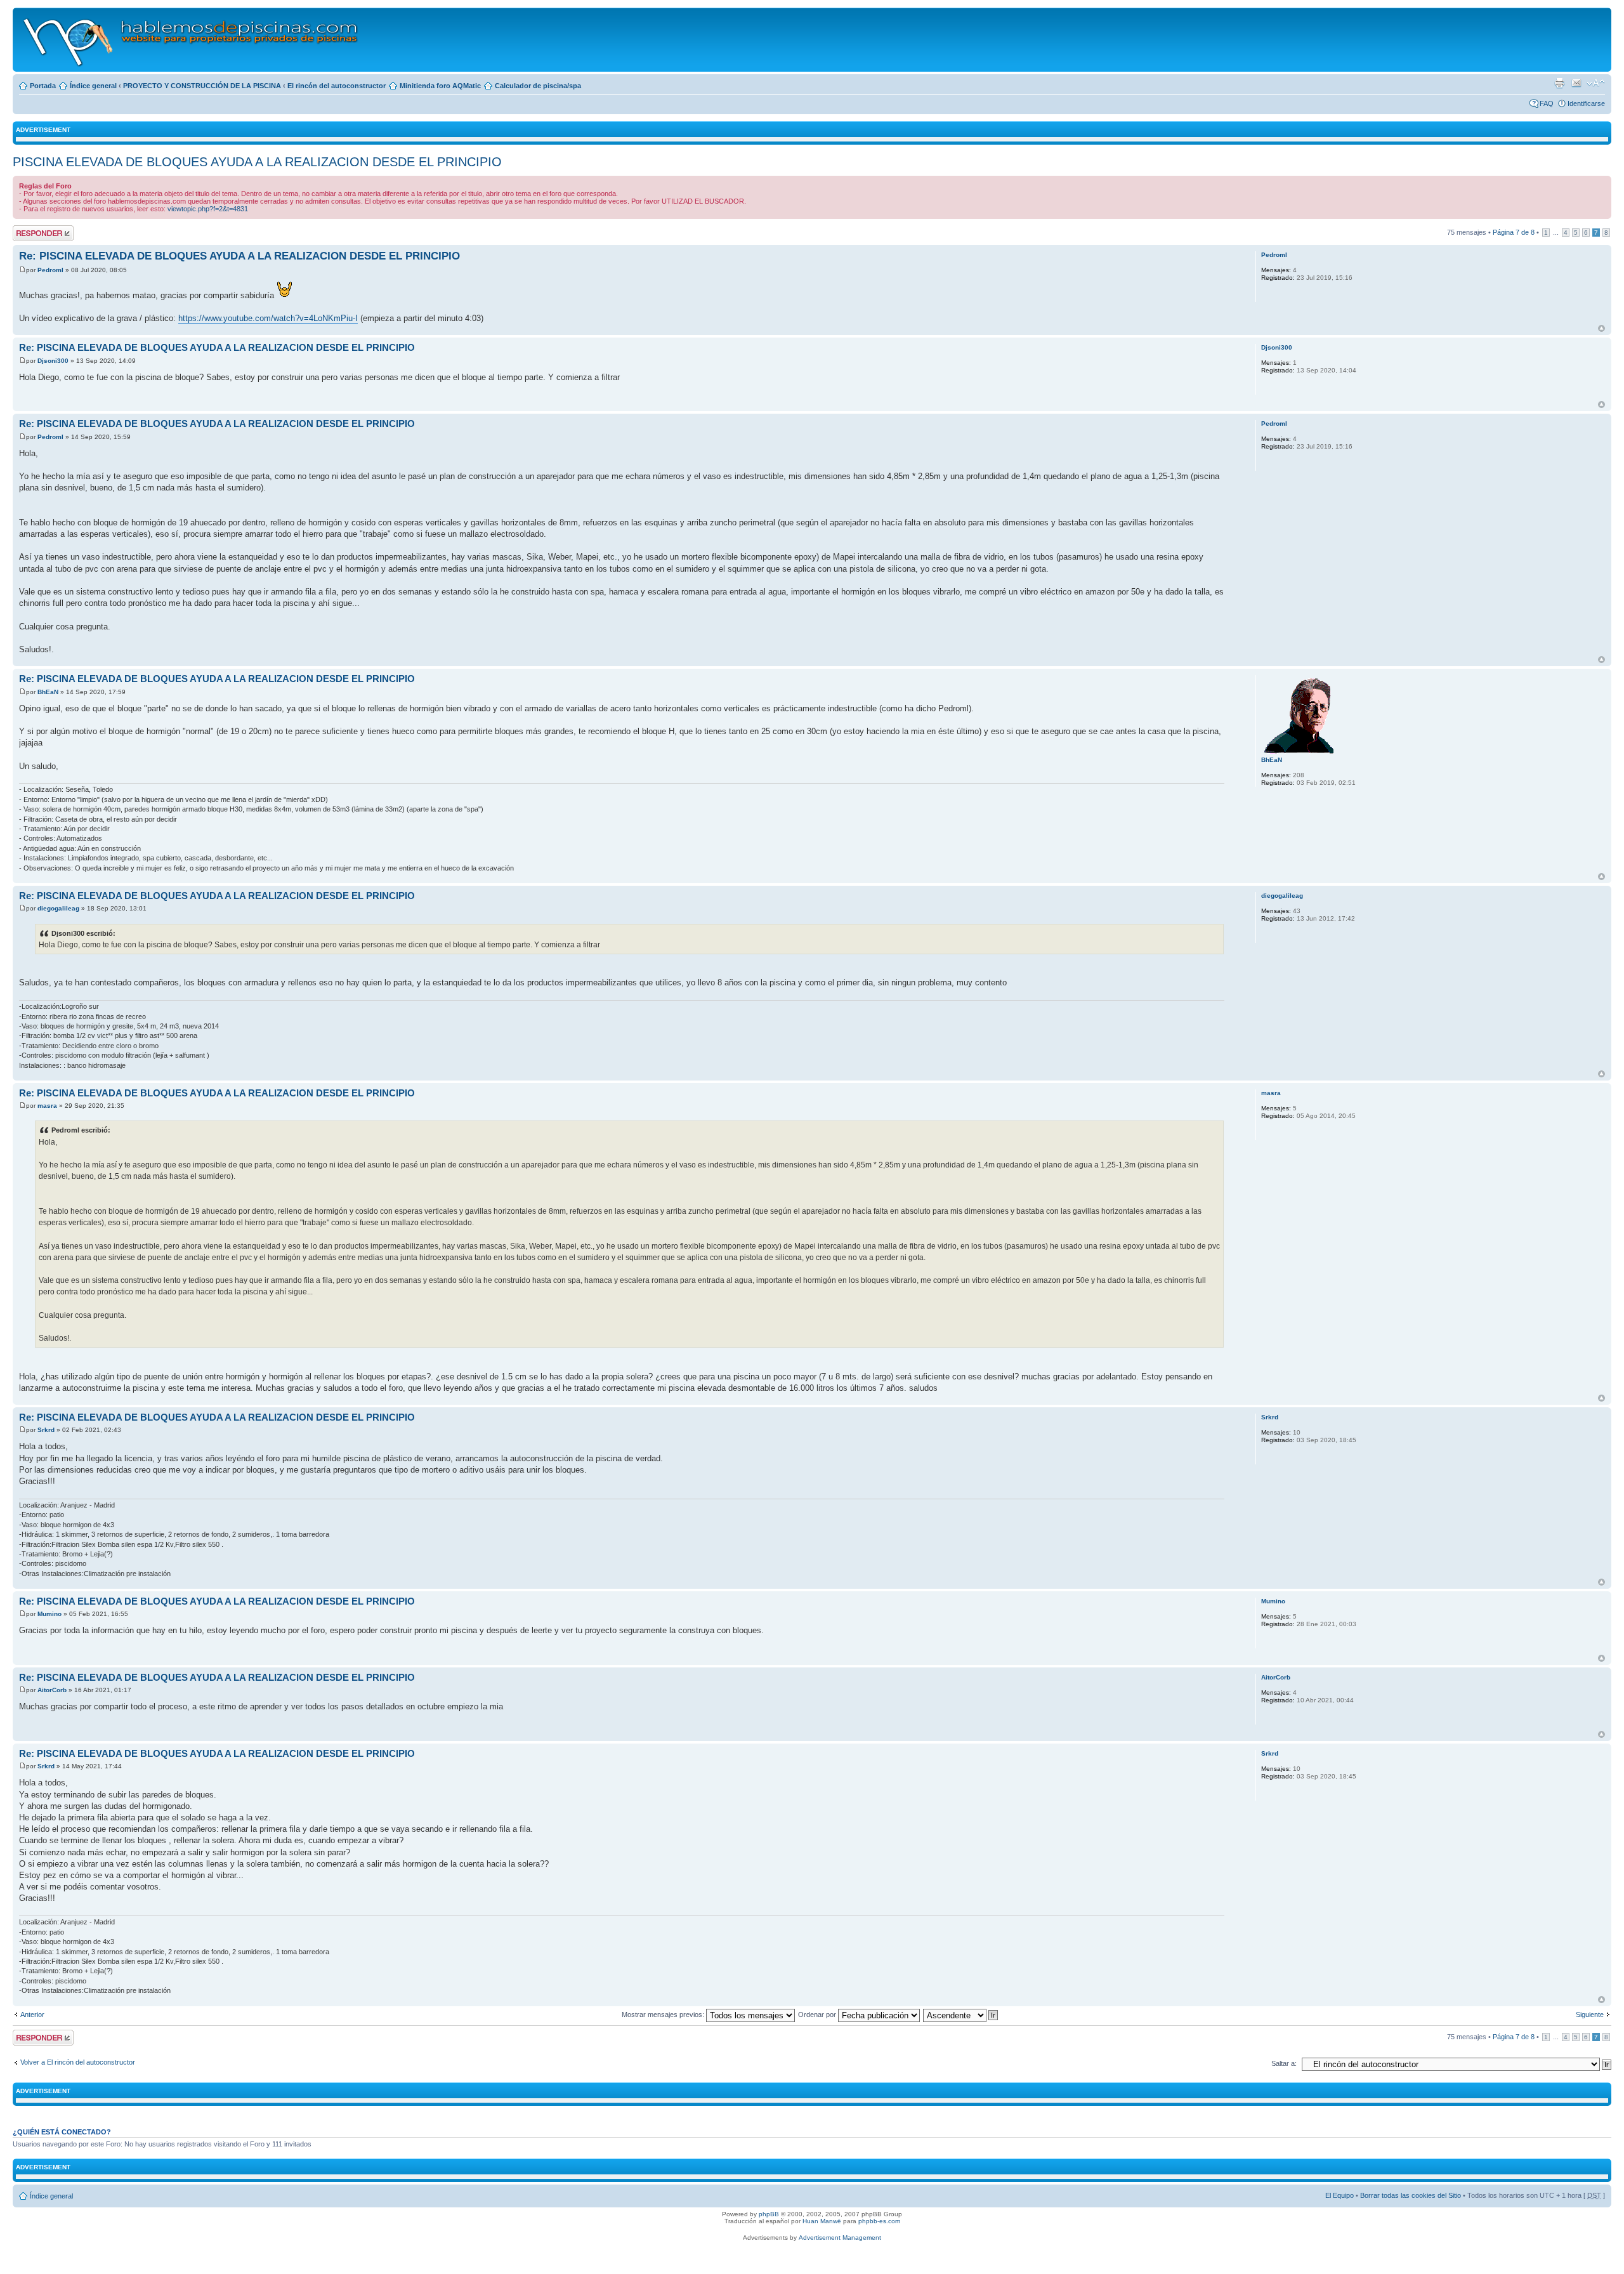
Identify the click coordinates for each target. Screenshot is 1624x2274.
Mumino (49, 1614)
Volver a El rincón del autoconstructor (78, 2062)
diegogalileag (58, 908)
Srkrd (46, 1430)
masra (47, 1106)
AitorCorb (52, 1690)
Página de (1514, 232)
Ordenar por (818, 2014)
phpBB (769, 2214)
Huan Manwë (822, 2221)
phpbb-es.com (879, 2221)
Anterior (32, 2014)
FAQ (1547, 103)
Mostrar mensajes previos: (664, 2014)
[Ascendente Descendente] (961, 2014)
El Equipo (1339, 2195)
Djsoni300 (53, 361)
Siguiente (1590, 2014)
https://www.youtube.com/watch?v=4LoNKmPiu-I (268, 318)
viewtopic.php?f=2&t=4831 (208, 209)
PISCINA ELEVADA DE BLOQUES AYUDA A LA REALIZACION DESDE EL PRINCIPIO (257, 162)
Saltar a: (1284, 2063)
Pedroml (50, 270)
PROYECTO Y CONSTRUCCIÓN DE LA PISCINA (202, 86)
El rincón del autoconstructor (337, 86)
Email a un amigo (1576, 83)
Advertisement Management (840, 2238)
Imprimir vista (1559, 83)
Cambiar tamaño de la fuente (1596, 83)
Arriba (1601, 328)
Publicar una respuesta (32, 233)
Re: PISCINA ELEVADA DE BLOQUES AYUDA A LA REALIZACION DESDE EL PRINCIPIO (239, 256)
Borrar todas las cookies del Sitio (1411, 2195)
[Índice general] (191, 40)
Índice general (93, 86)
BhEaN (48, 692)
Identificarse (1586, 103)
